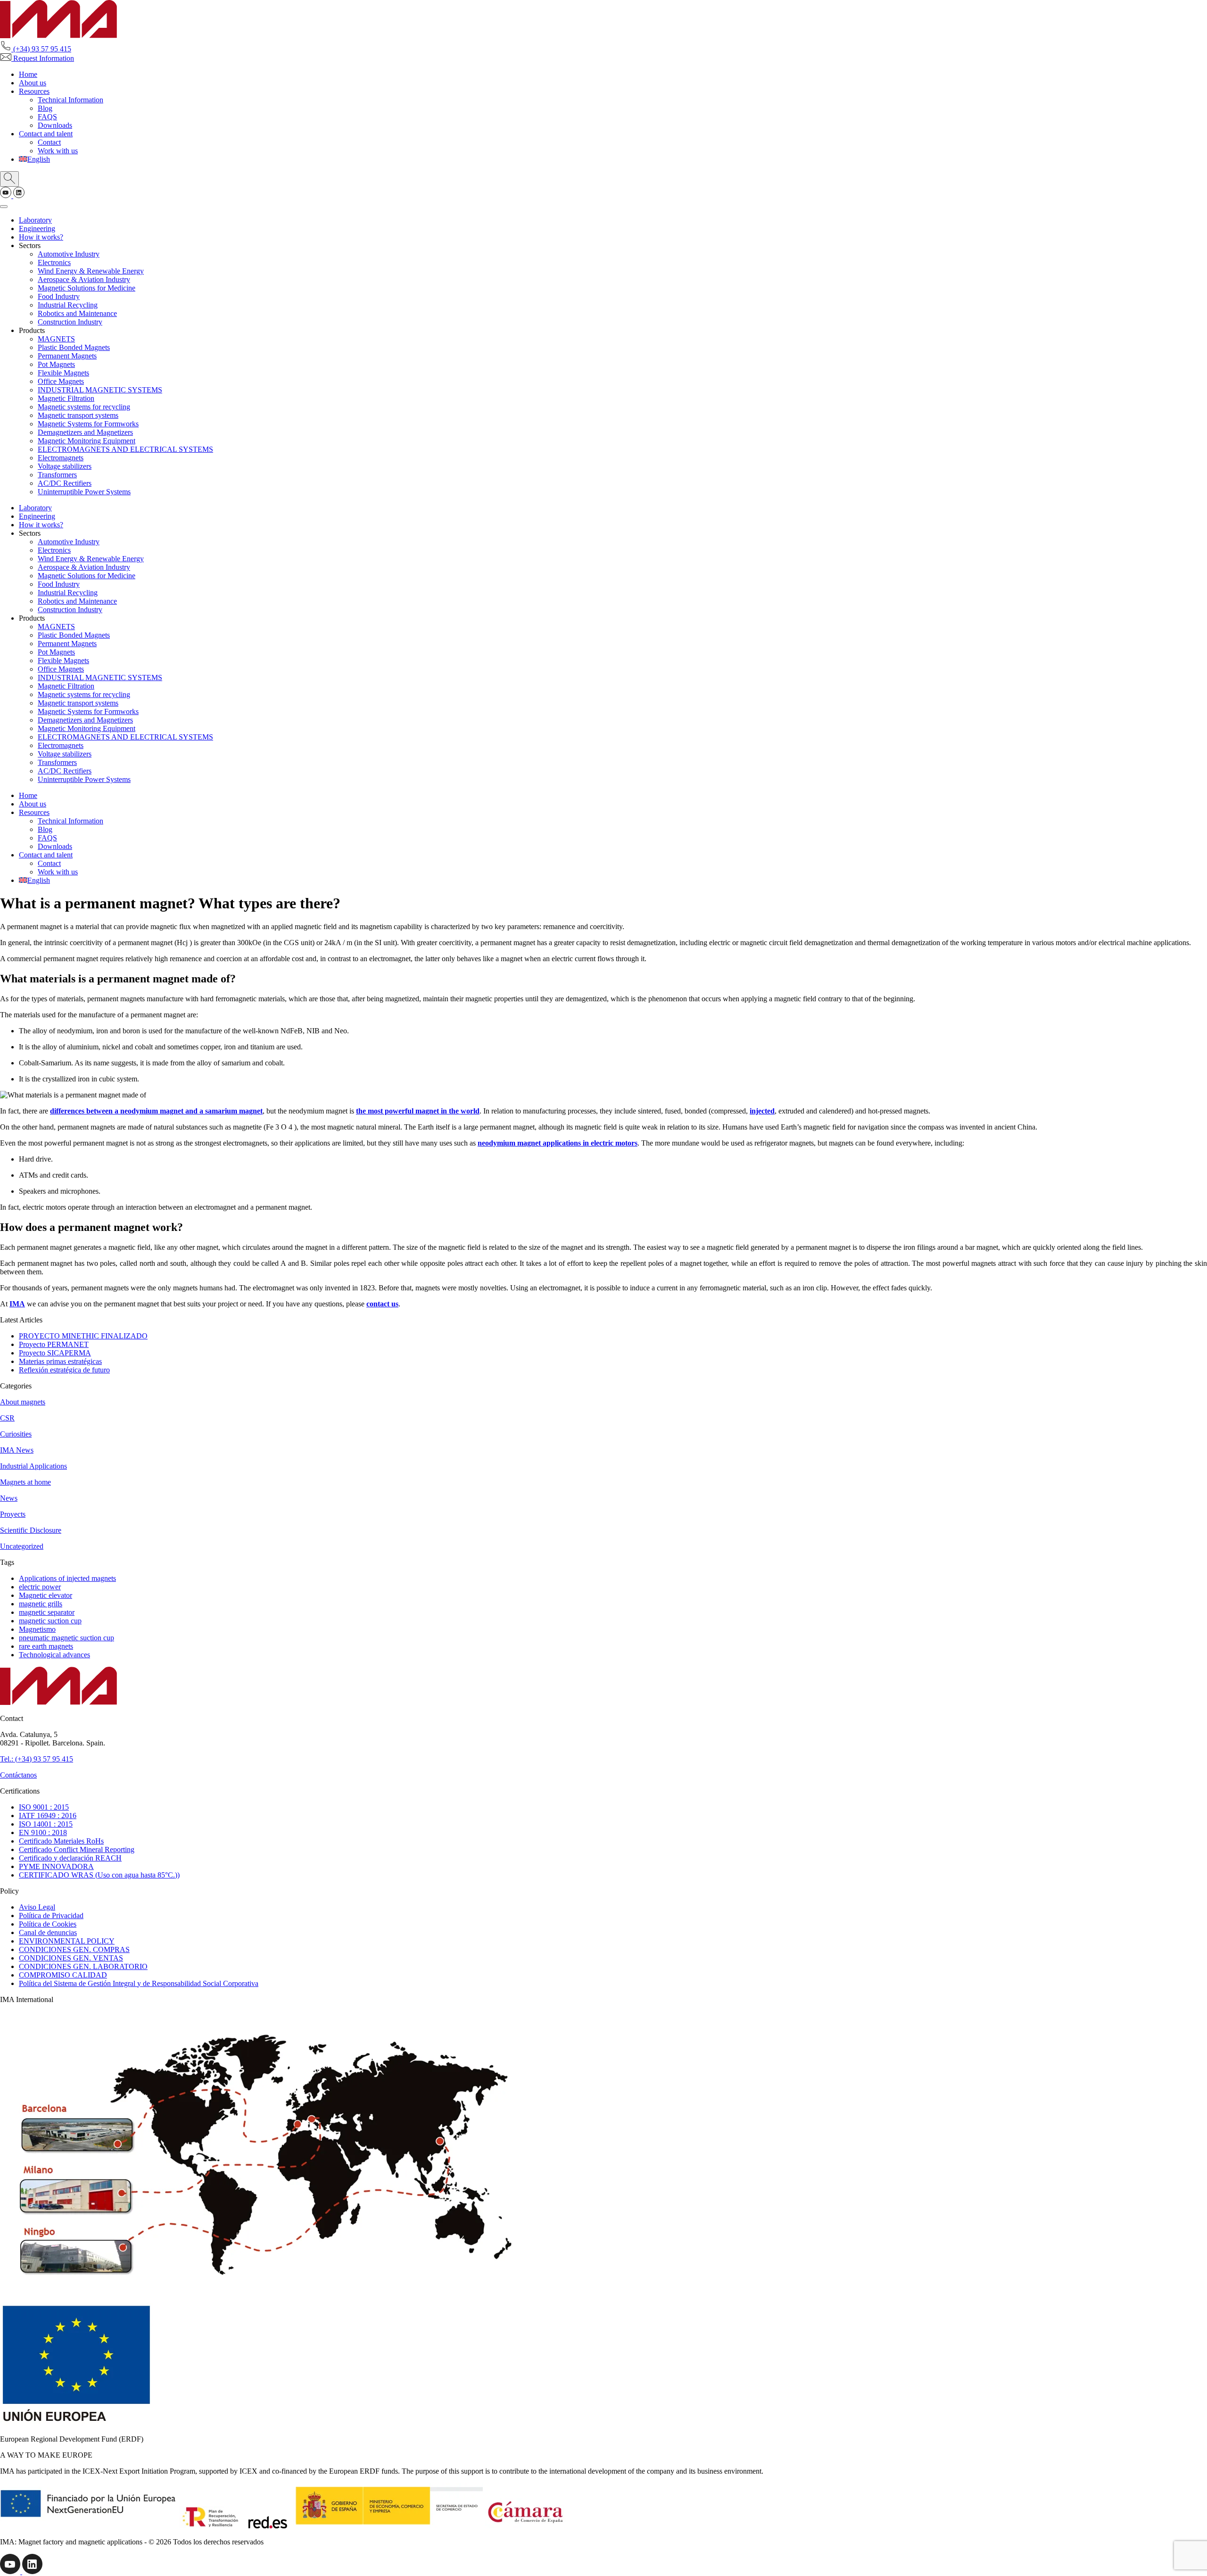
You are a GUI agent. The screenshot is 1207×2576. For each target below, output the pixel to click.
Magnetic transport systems (78, 415)
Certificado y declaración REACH (70, 1858)
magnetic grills (41, 1604)
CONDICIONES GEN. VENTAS (71, 1958)
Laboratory (35, 220)
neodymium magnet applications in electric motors (558, 1143)
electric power (40, 1587)
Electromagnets (61, 458)
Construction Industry (70, 322)
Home (28, 74)
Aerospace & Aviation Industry (84, 279)
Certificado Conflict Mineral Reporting (77, 1849)
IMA (17, 1304)
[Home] (58, 36)
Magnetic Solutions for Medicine (87, 288)
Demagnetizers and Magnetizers (85, 432)
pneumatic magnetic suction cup (66, 1638)
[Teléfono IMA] (7, 195)
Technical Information (70, 100)
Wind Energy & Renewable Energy (91, 271)
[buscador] (9, 179)
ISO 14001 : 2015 (46, 1824)
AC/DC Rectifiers (65, 483)
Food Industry (59, 296)
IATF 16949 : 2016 (48, 1816)
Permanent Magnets (67, 356)
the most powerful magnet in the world (418, 1111)
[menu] (4, 207)
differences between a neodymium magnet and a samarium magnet (156, 1111)
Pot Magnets (56, 364)
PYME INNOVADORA (56, 1866)
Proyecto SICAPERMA (55, 1353)
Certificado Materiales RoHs (61, 1841)
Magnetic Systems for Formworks (88, 424)
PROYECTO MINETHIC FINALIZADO (83, 1336)
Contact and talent (46, 134)
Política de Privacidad (51, 1915)
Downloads (55, 125)
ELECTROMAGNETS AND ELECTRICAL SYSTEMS (125, 449)
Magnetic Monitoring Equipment (87, 441)
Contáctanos (18, 1775)
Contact (49, 142)
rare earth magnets (46, 1646)
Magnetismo (37, 1629)
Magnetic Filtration (66, 398)
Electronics (54, 262)
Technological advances (54, 1655)
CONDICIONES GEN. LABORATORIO (83, 1966)
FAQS (47, 117)
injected (762, 1111)
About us (33, 83)
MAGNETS (56, 339)
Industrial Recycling (68, 305)
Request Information (43, 58)
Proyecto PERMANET (54, 1344)
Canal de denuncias (48, 1932)
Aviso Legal (37, 1907)
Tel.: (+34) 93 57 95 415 (37, 1759)
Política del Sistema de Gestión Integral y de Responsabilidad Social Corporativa (139, 1983)
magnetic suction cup (50, 1621)
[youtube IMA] (11, 2572)
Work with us (58, 151)
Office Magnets (61, 381)
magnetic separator (47, 1612)
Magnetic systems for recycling (84, 407)
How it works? (41, 237)
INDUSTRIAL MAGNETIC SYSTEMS (100, 390)
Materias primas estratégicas (60, 1361)
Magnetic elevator (45, 1595)
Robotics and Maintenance (77, 313)
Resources (34, 91)
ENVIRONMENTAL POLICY (67, 1941)
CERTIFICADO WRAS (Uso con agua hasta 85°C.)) (99, 1875)
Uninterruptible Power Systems (84, 492)
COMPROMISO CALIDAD (63, 1975)
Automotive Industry (69, 254)
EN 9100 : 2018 (43, 1832)
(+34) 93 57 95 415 (41, 49)
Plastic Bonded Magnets (74, 347)
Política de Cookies (48, 1924)
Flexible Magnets (63, 373)
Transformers (57, 475)
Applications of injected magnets (67, 1578)
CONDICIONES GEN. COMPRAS (74, 1949)
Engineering (37, 229)
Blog (45, 108)
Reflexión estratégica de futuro (64, 1370)
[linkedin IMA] (32, 2572)
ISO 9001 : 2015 (44, 1807)
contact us (382, 1304)
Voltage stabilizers (65, 466)
